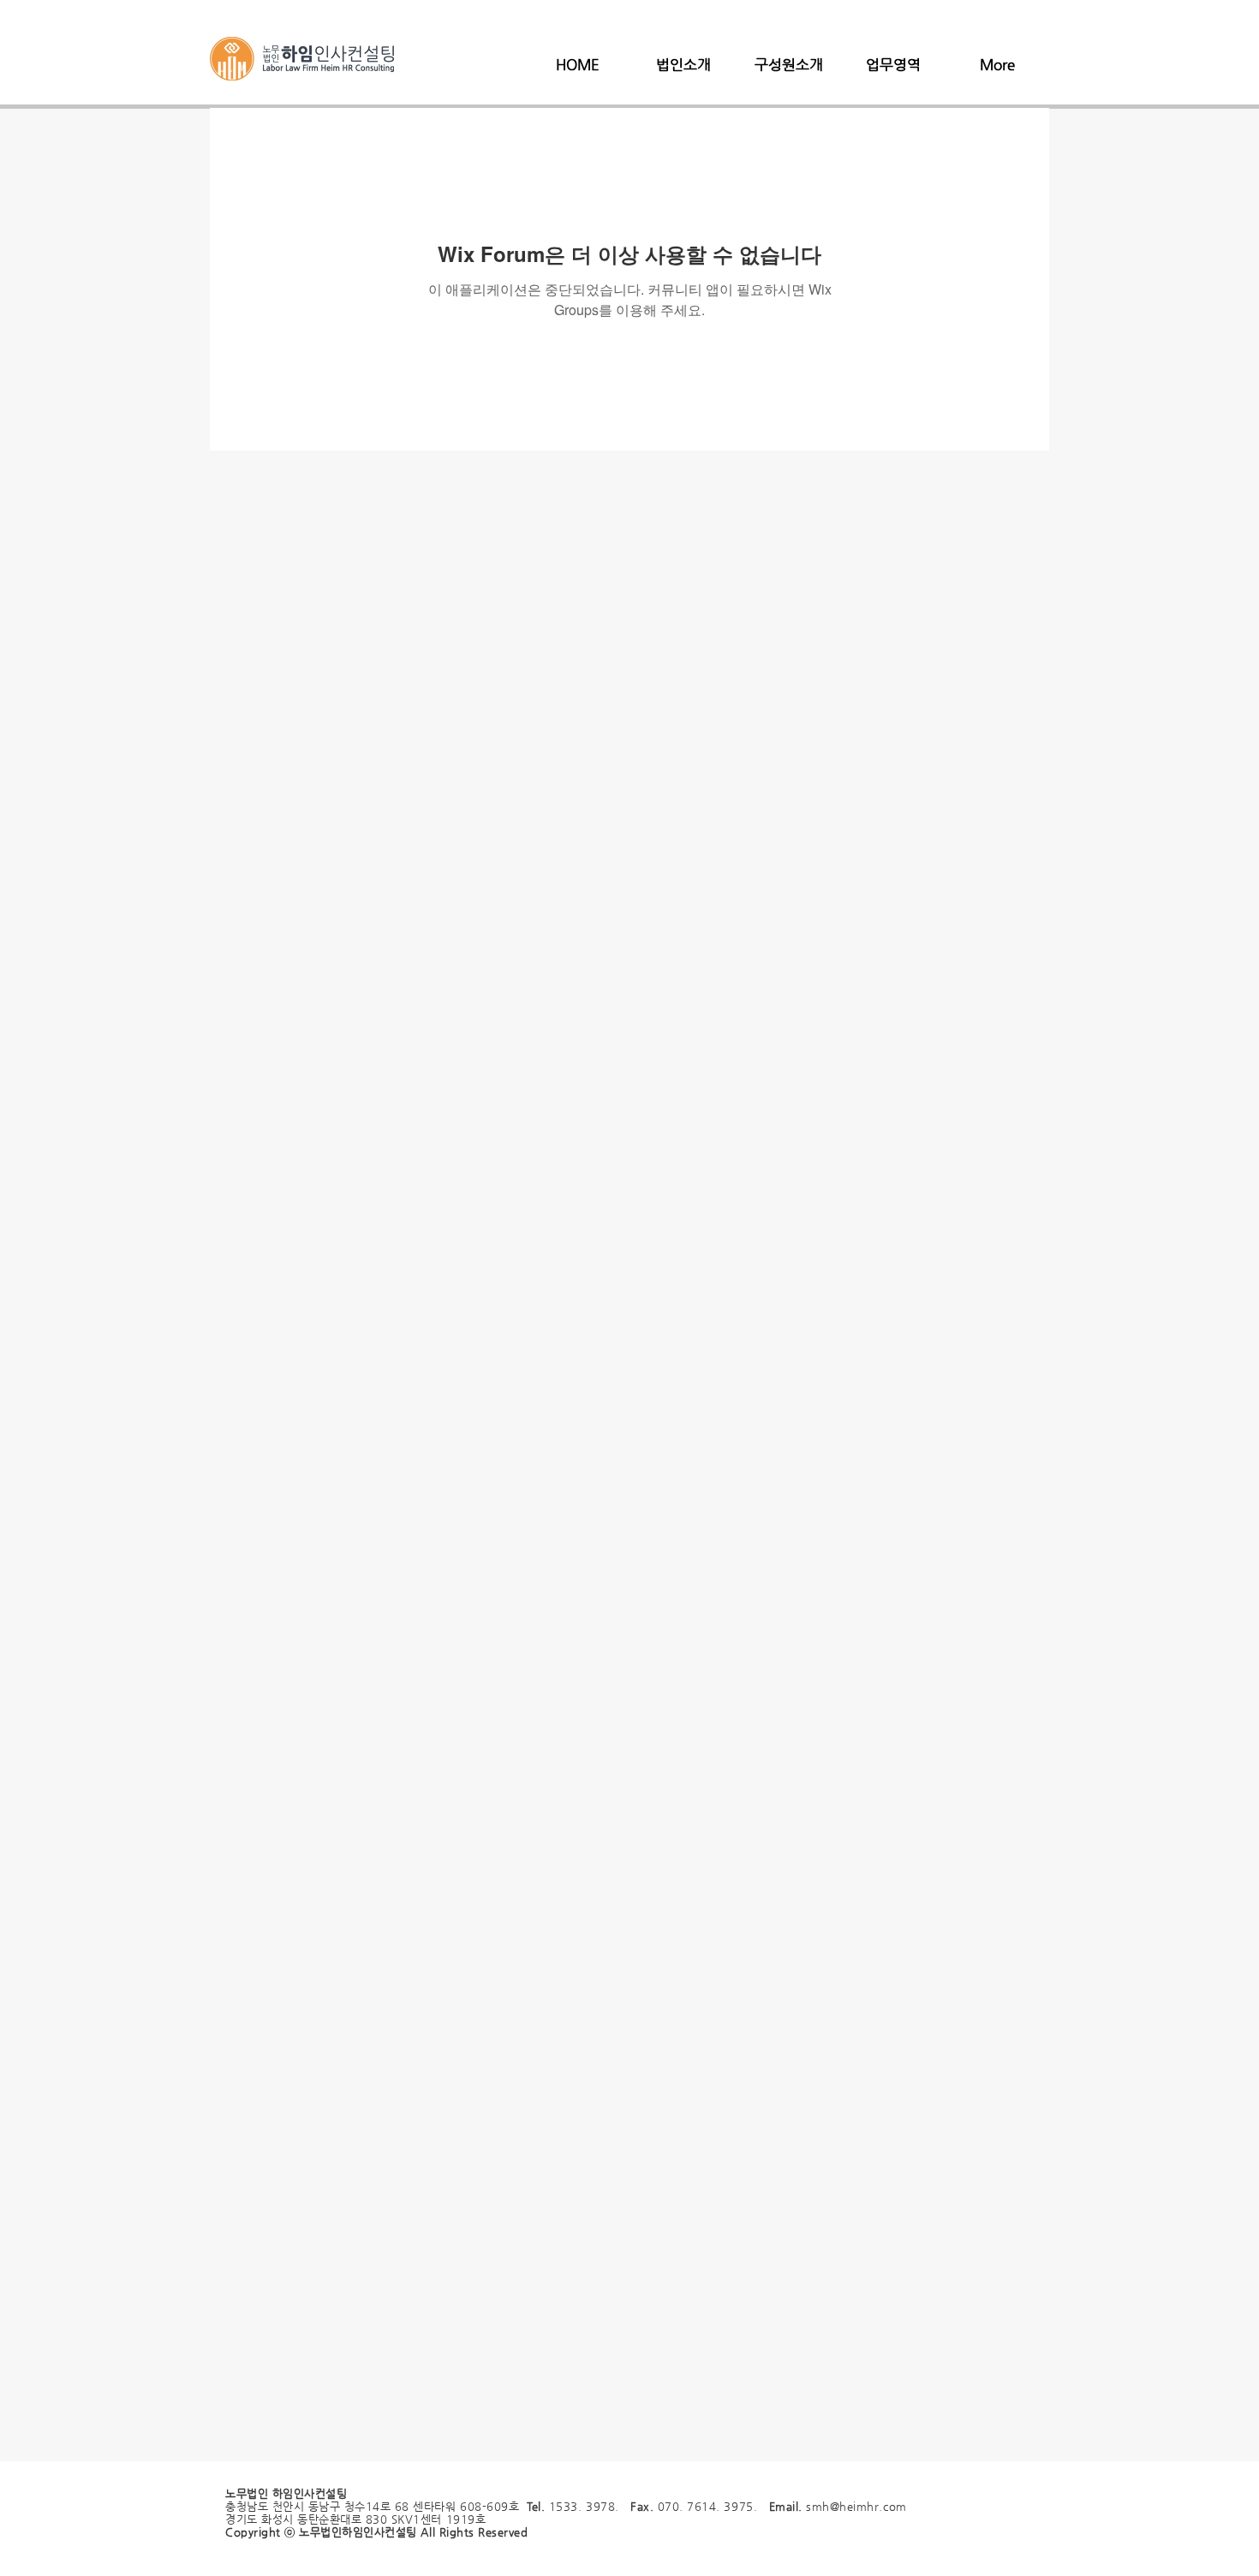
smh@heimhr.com (856, 2506)
